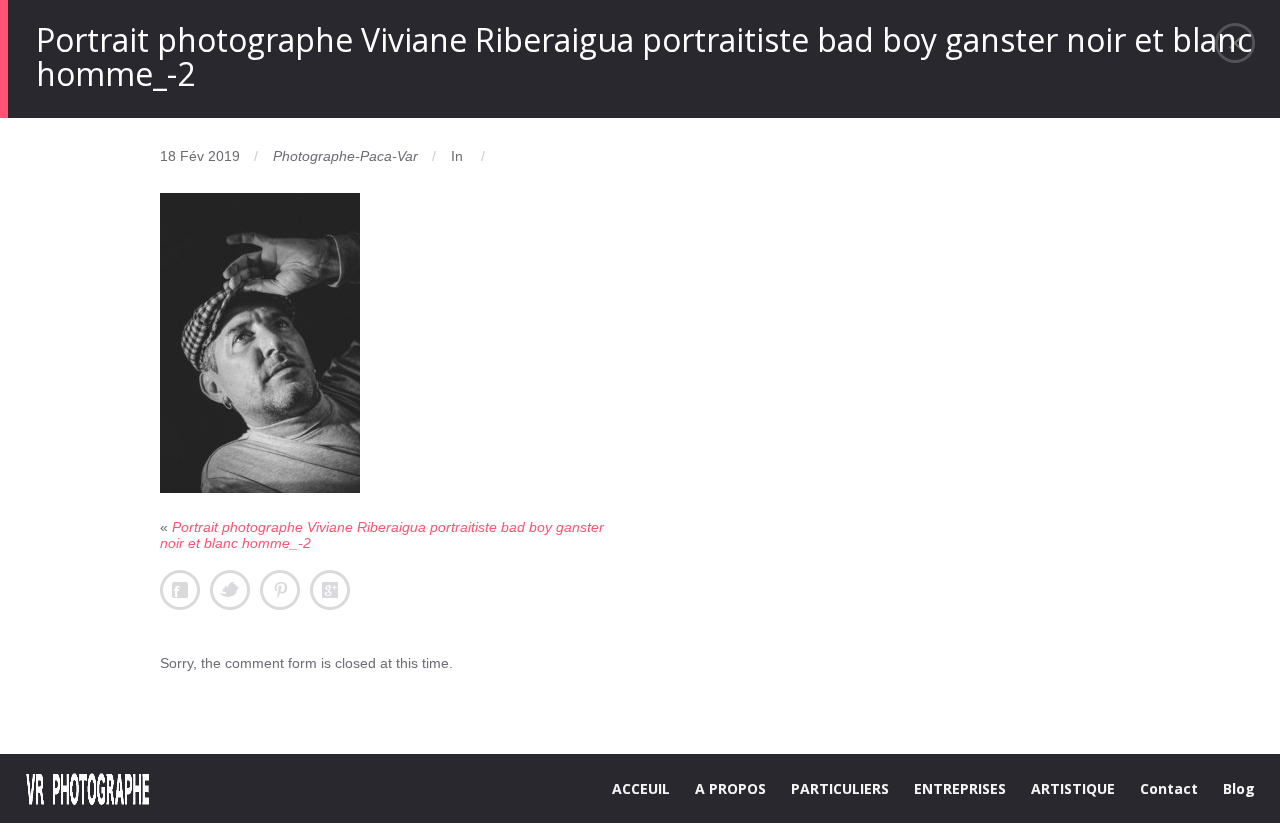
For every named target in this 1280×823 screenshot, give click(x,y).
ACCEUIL (641, 788)
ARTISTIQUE (1073, 788)
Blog (1239, 788)
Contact (1169, 788)
